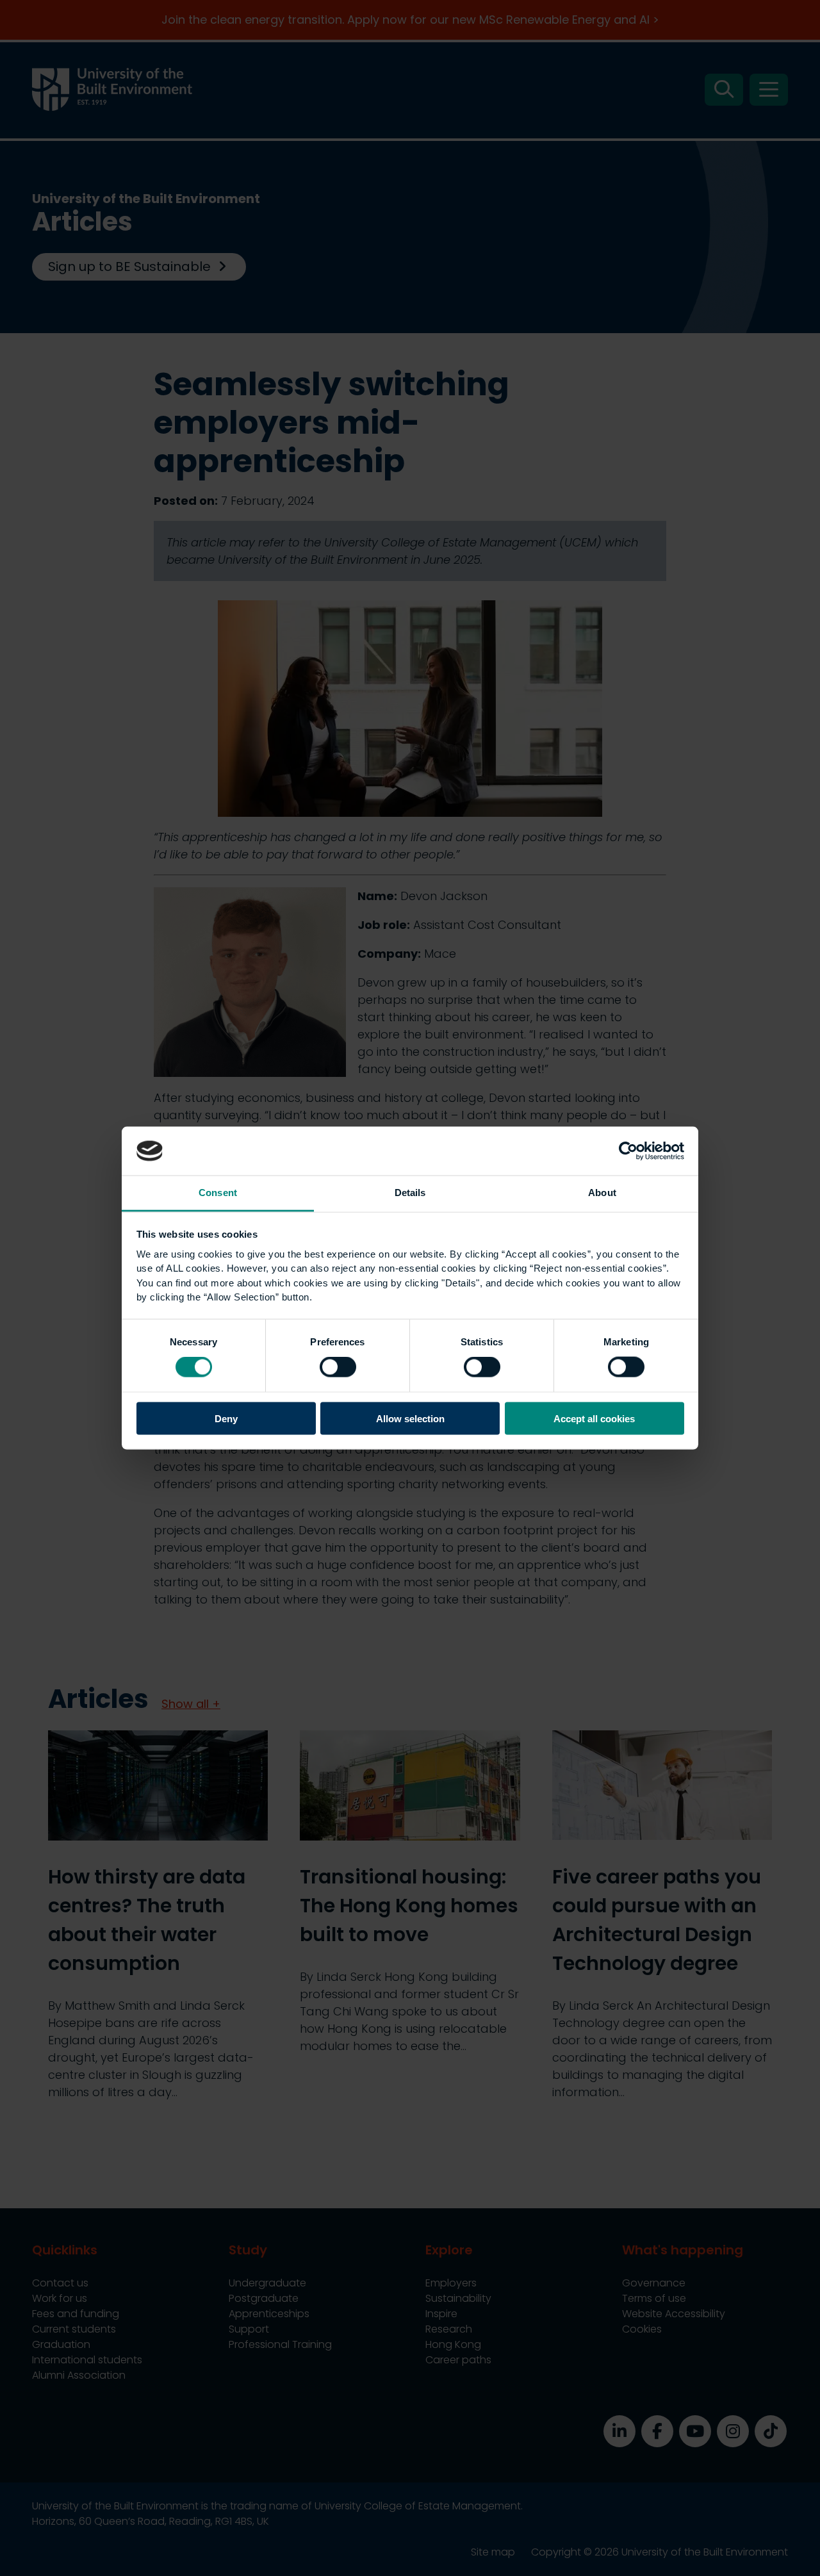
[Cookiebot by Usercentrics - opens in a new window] (628, 1151)
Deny (226, 1418)
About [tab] (602, 1193)
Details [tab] (410, 1193)
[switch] (338, 1367)
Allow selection (410, 1418)
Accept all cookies (594, 1418)
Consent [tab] (218, 1193)
